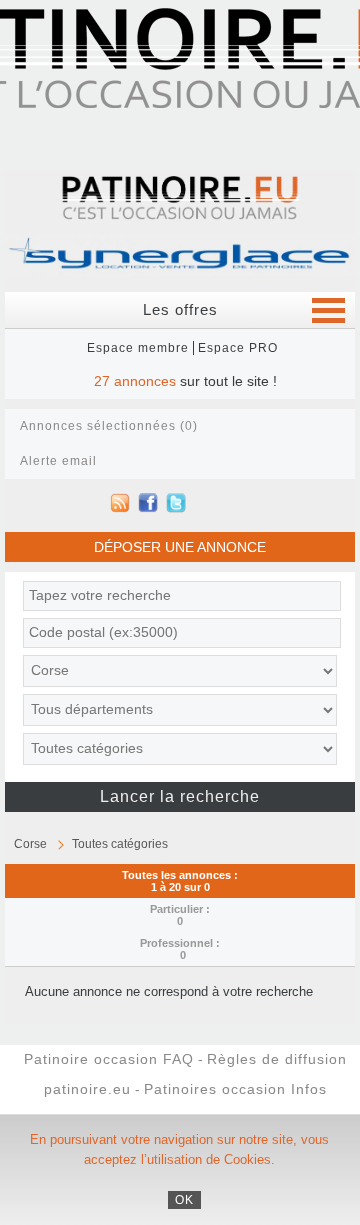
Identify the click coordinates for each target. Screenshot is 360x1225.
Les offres (180, 309)
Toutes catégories (120, 844)
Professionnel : (180, 949)
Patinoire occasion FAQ (109, 1059)
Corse (30, 844)
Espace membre (138, 348)
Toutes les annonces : (180, 881)
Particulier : (180, 915)
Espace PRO (238, 348)
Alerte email (58, 461)
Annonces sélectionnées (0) (109, 426)
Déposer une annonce (180, 547)
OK (184, 1200)
